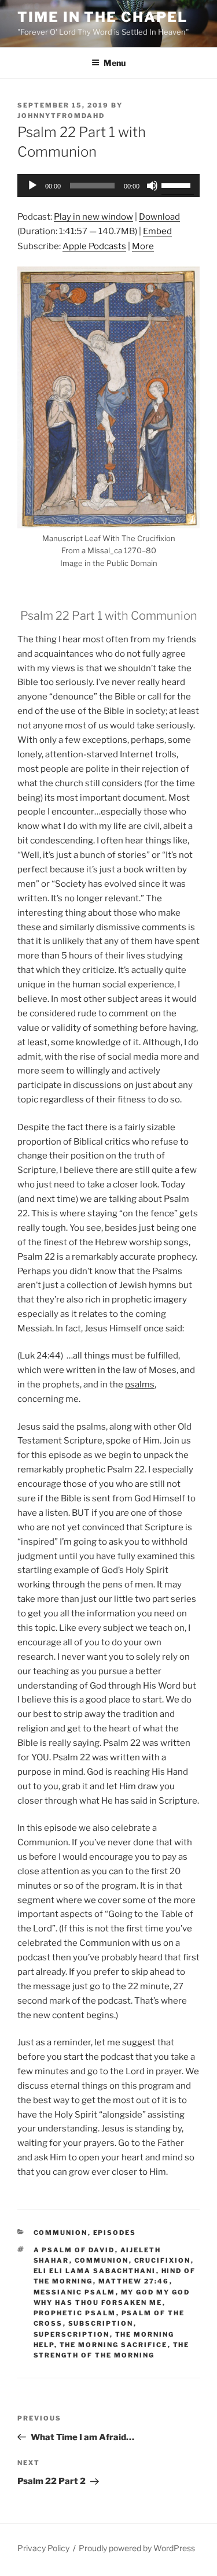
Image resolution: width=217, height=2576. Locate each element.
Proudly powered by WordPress (137, 2548)
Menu (115, 63)
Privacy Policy (43, 2548)
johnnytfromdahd (61, 116)
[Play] (32, 186)
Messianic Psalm (75, 2292)
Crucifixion (163, 2260)
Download (159, 217)
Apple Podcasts (94, 246)
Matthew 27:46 (134, 2281)
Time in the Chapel (102, 17)
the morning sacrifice (114, 2345)
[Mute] (152, 186)
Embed (157, 231)
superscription (72, 2334)
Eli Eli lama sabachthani (95, 2271)
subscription (101, 2323)
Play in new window (93, 217)
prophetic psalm (75, 2313)
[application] (108, 186)
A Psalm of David (74, 2250)
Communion (61, 2233)
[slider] (178, 184)
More (143, 246)
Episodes (115, 2233)
